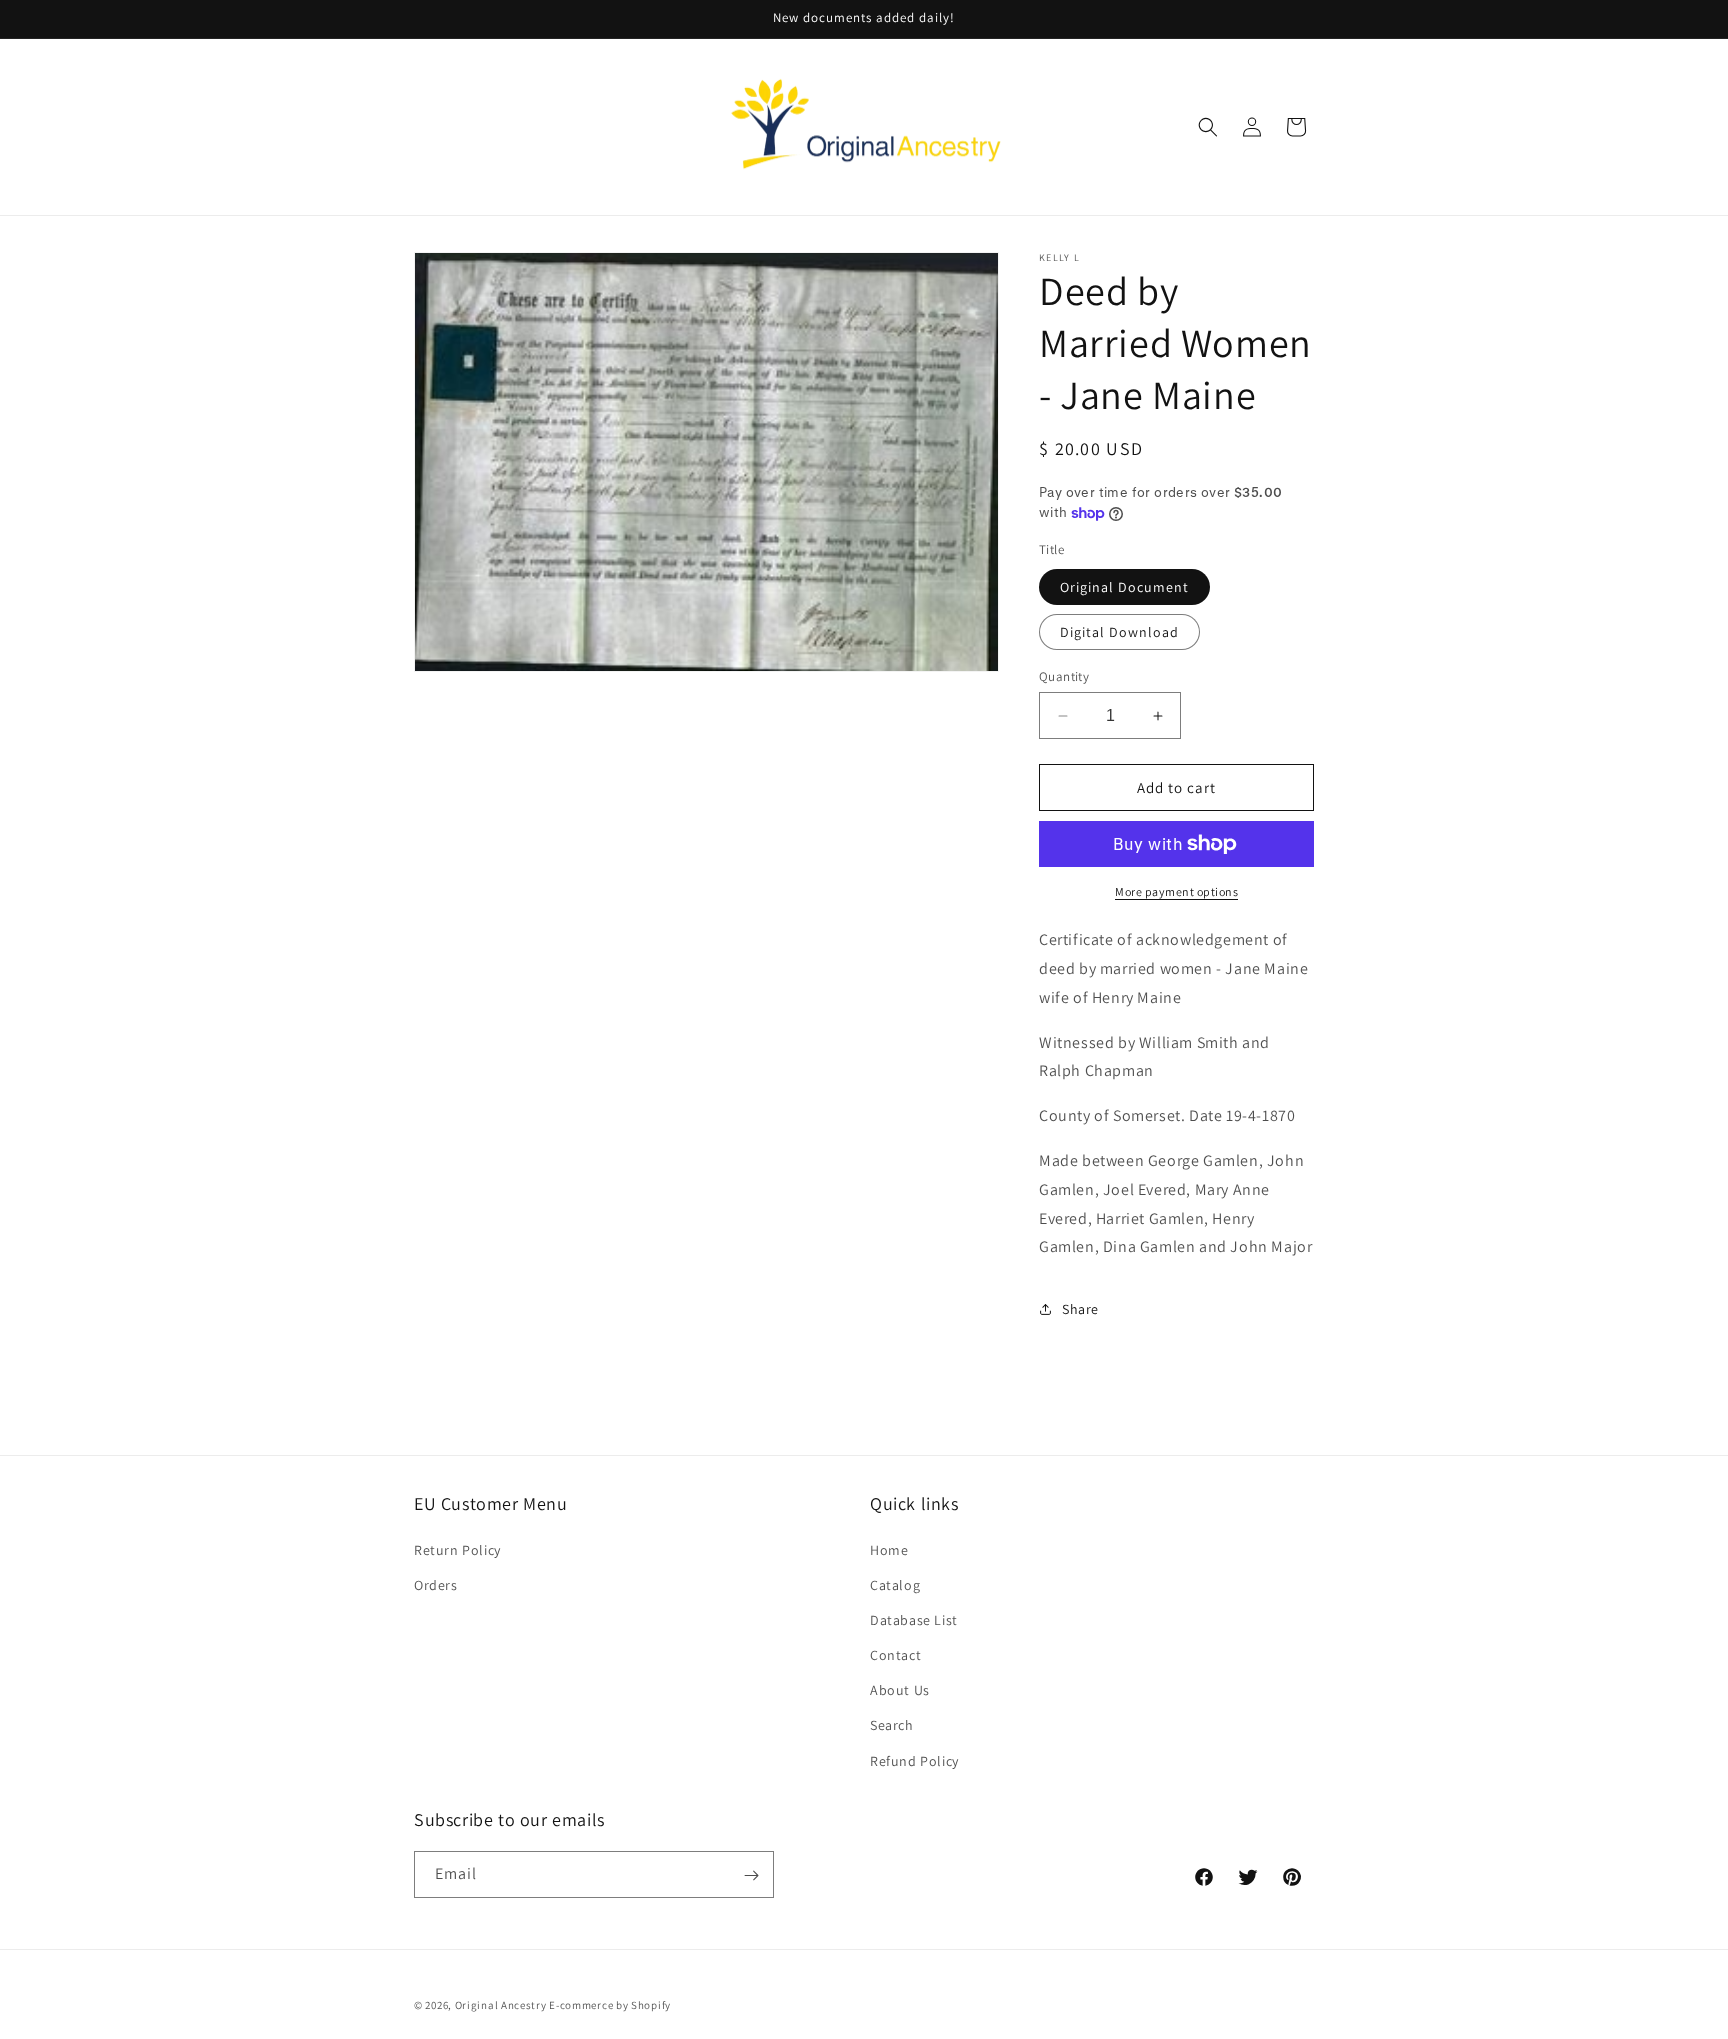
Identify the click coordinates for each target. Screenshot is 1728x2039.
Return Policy (457, 1549)
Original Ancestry (501, 2005)
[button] (1208, 127)
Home (889, 1549)
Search (892, 1725)
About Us (900, 1690)
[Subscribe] (751, 1875)
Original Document (1124, 587)
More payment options (1176, 891)
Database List (914, 1619)
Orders (436, 1584)
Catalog (895, 1584)
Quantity (1064, 676)
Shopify (651, 2005)
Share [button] (1080, 1309)
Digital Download (1119, 632)
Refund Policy (914, 1760)
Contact (895, 1654)
